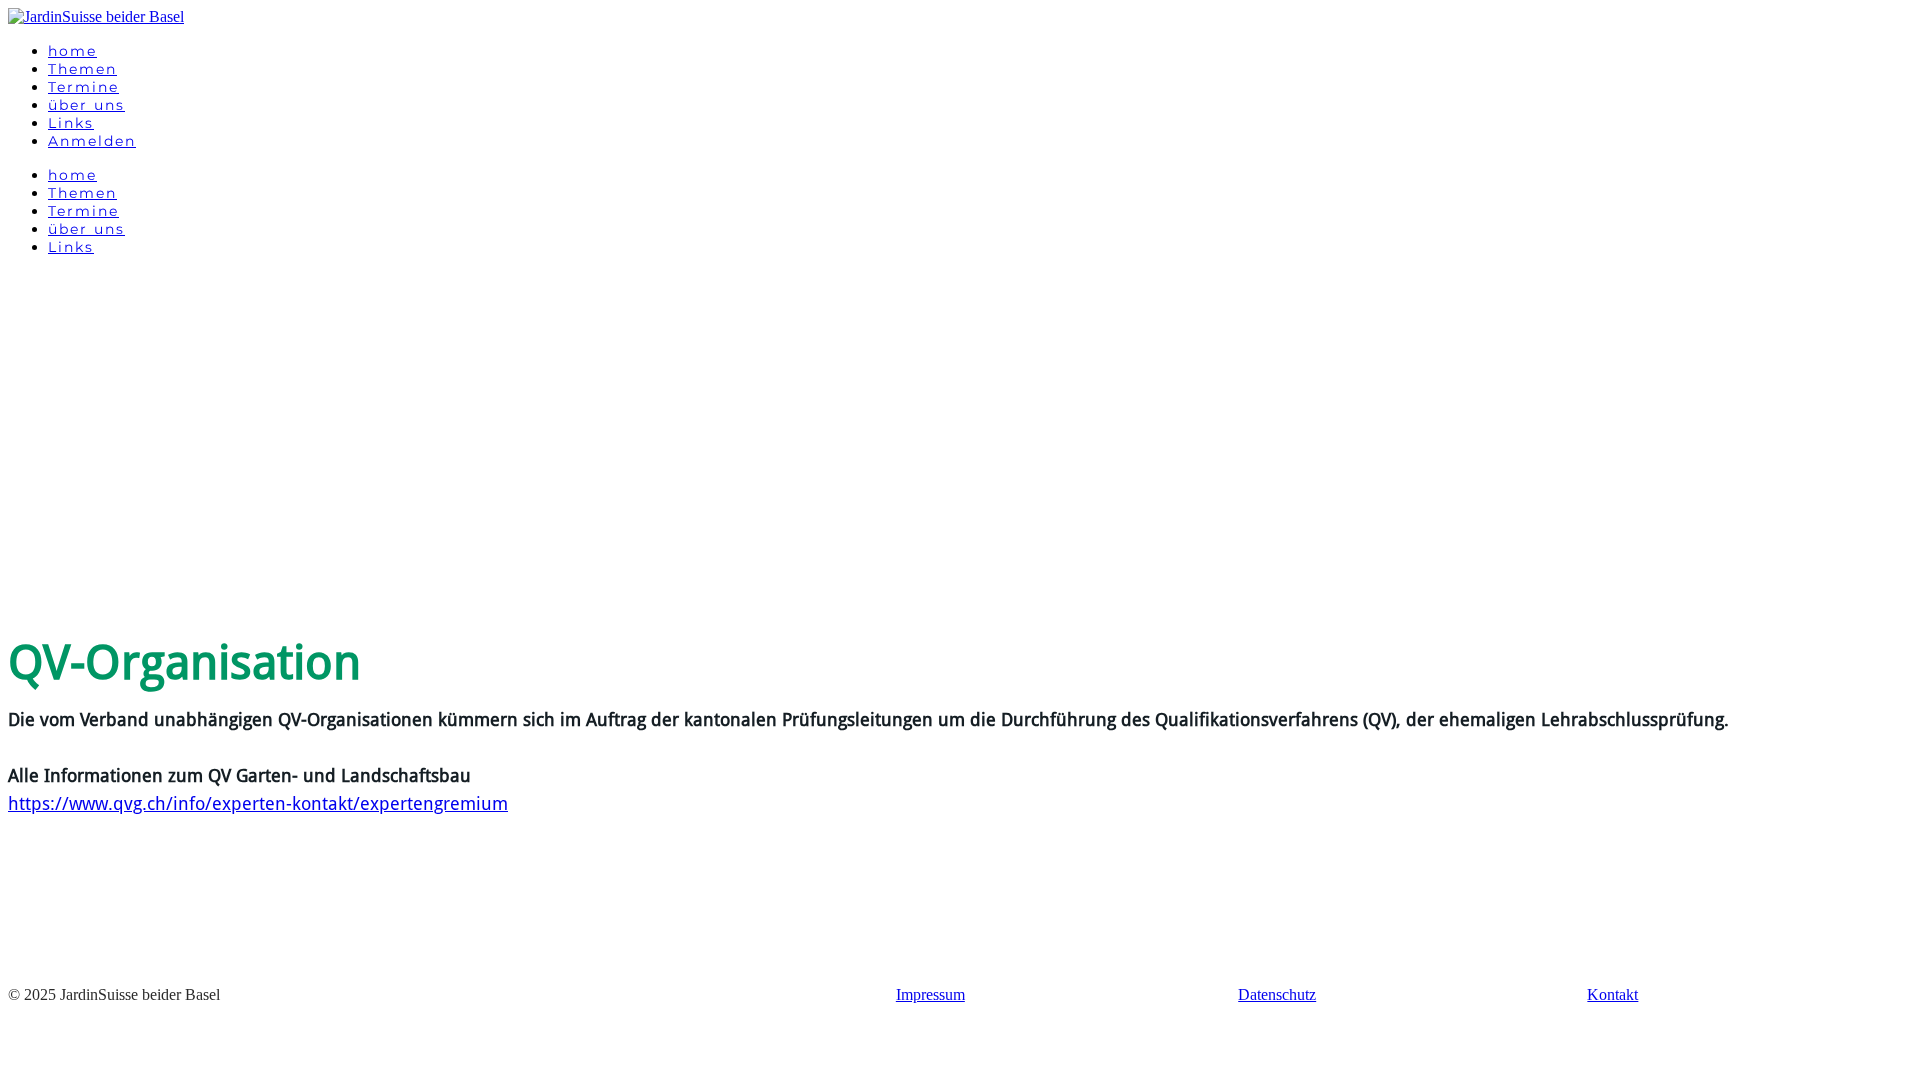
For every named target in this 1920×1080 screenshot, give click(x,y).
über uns (86, 105)
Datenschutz (1277, 994)
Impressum (930, 994)
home (72, 51)
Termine (83, 87)
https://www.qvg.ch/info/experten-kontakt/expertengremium (258, 804)
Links (71, 123)
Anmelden (92, 141)
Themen (82, 69)
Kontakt (1612, 994)
